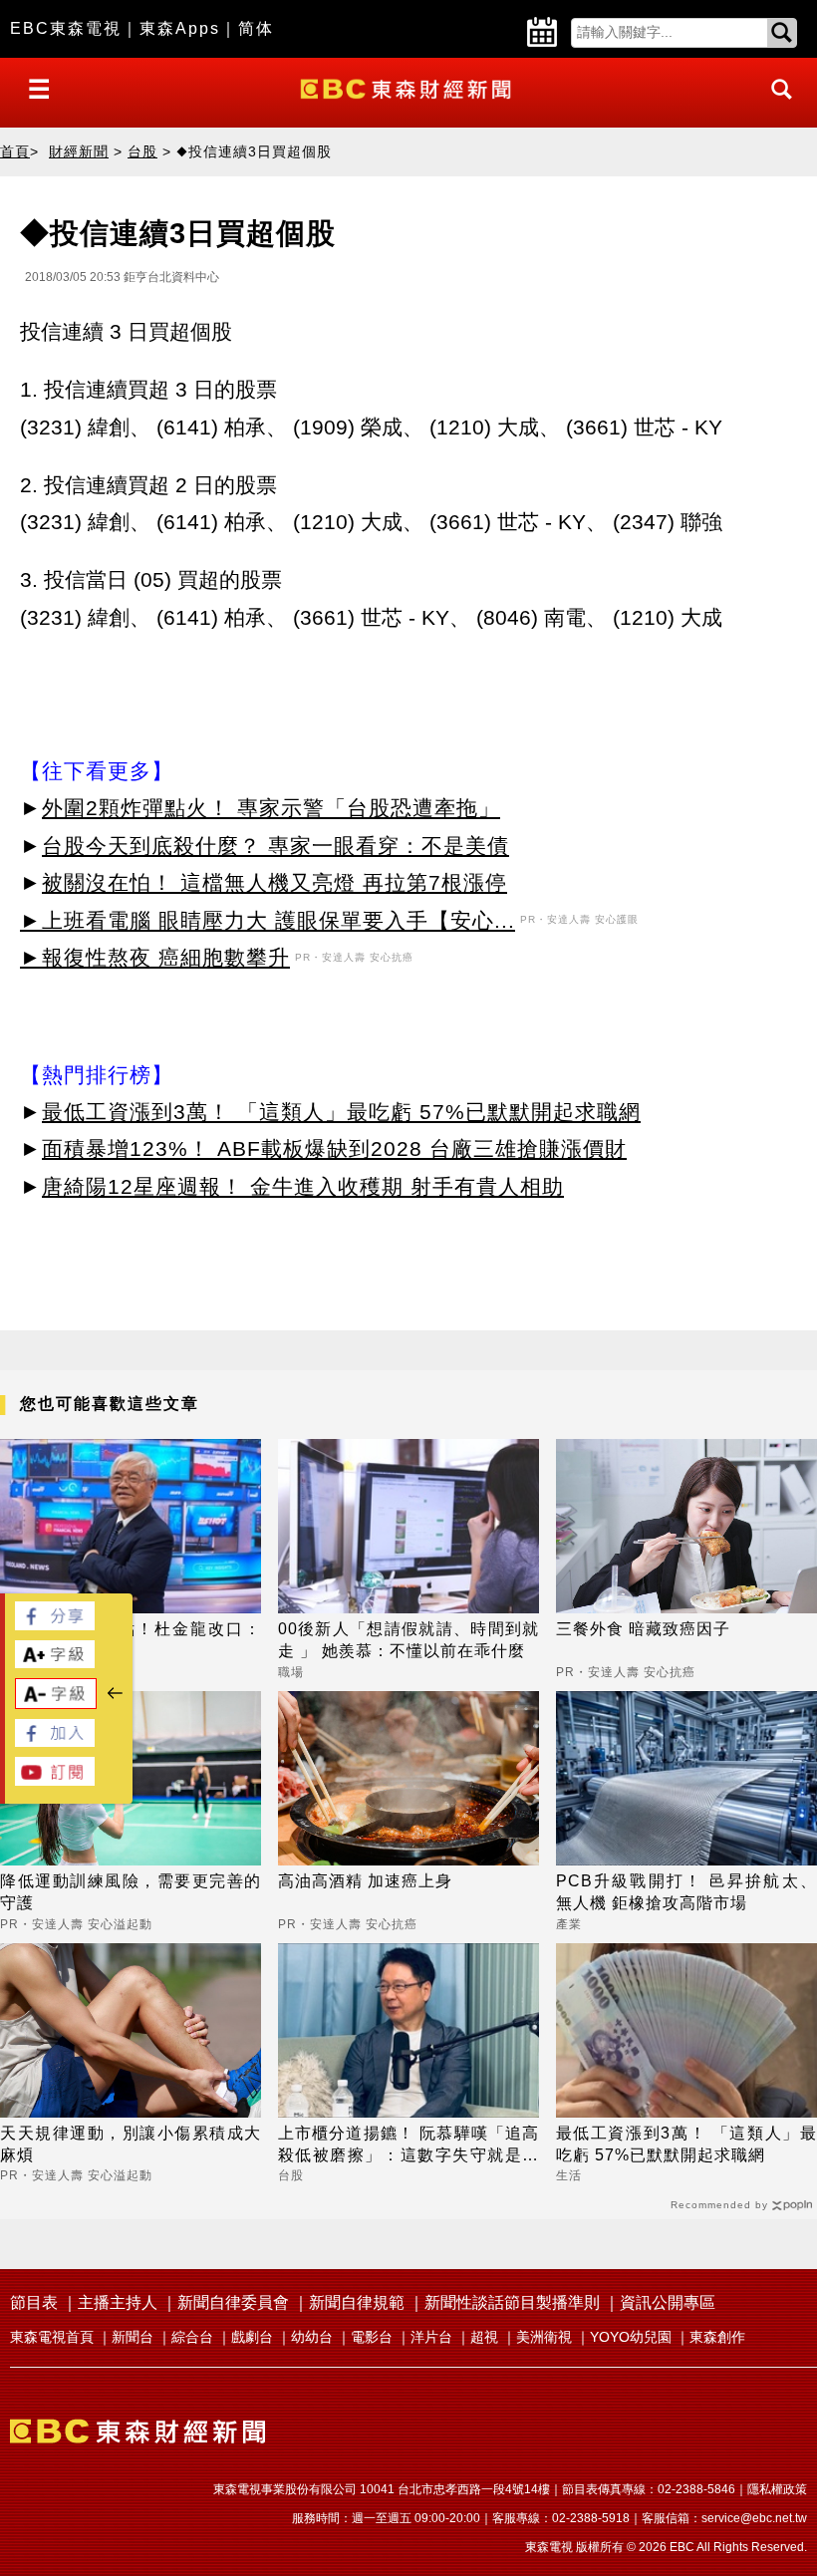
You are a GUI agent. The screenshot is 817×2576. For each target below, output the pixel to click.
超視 (484, 2337)
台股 (142, 151)
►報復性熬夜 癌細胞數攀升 (155, 957)
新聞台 (133, 2337)
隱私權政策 (777, 2489)
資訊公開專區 (668, 2302)
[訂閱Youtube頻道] (55, 1780)
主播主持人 (118, 2302)
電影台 (372, 2337)
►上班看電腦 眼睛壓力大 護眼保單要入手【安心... (268, 920)
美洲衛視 (544, 2337)
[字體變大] (55, 1663)
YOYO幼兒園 (631, 2337)
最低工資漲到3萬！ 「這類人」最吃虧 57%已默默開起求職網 (341, 1112)
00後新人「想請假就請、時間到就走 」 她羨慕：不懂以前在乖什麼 (408, 1640)
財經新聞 (79, 151)
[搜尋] (776, 107)
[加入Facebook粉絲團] (55, 1741)
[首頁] (408, 87)
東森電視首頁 (52, 2337)
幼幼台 (312, 2337)
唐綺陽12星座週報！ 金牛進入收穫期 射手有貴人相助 (303, 1186)
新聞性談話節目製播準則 (512, 2302)
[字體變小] (56, 1704)
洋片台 (431, 2337)
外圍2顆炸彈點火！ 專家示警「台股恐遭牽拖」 (271, 808)
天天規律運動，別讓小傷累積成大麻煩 (131, 2144)
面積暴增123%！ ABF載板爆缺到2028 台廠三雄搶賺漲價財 (334, 1148)
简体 (256, 28)
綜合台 (192, 2337)
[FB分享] (55, 1625)
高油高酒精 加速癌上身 (365, 1881)
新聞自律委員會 (233, 2302)
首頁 (15, 151)
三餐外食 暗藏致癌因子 (643, 1629)
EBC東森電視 (66, 28)
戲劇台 (252, 2337)
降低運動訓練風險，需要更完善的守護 (131, 1892)
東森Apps (180, 28)
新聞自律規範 (357, 2302)
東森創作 (717, 2337)
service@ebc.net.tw (754, 2518)
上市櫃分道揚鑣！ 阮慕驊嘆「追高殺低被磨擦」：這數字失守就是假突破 (408, 2146)
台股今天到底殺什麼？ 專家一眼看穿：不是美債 (275, 846)
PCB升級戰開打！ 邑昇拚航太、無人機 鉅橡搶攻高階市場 (686, 1892)
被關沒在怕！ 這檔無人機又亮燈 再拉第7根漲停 (274, 882)
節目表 (34, 2302)
